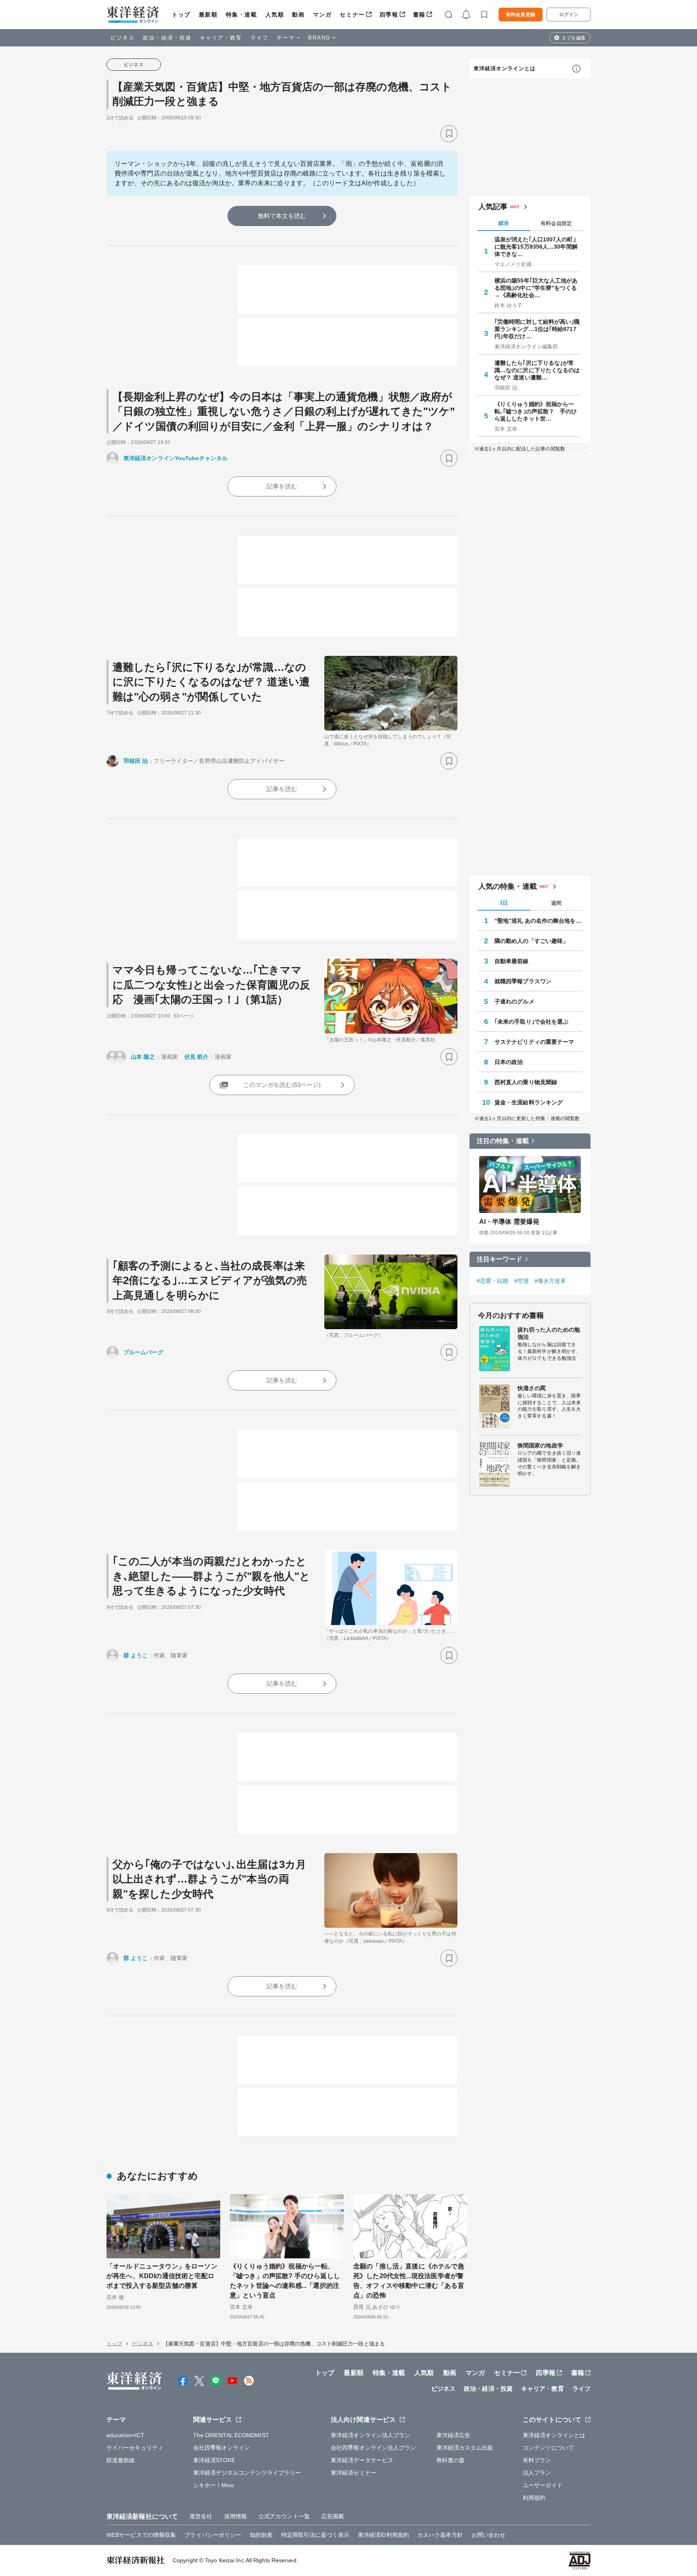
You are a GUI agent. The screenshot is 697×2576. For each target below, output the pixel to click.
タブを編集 (574, 38)
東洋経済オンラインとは (505, 68)
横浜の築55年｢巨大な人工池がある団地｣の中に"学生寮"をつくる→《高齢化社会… (536, 288)
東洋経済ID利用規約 (383, 2535)
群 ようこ (136, 1655)
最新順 (208, 15)
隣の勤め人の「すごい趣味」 (531, 941)
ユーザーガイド (543, 2485)
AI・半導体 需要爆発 (509, 1222)
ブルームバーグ (143, 1352)
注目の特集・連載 (503, 1141)
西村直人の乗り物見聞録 (526, 1082)
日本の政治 (509, 1062)
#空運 (522, 1281)
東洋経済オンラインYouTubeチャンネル (175, 458)
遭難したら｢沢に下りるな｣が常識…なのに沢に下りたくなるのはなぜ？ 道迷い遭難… (537, 370)
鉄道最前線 (121, 2460)
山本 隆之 (143, 1057)
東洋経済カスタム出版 (465, 2448)
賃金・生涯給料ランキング (529, 1102)
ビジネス (123, 38)
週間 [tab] (556, 903)
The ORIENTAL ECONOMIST (231, 2435)
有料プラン (537, 2460)
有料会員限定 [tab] (556, 223)
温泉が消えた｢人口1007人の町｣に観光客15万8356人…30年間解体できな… (536, 247)
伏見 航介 (197, 1057)
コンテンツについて (548, 2448)
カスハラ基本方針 (440, 2535)
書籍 (419, 15)
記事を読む (282, 486)
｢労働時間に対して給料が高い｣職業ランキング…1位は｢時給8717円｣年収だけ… (537, 329)
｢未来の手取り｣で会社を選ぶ (531, 1022)
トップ (181, 15)
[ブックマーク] (449, 134)
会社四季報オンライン (222, 2448)
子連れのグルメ (514, 1001)
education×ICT (125, 2435)
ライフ (260, 38)
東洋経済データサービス (362, 2460)
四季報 (389, 15)
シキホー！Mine (214, 2485)
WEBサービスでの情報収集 (141, 2535)
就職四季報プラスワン (523, 981)
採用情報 (236, 2516)
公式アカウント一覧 (284, 2516)
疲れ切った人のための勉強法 (549, 1333)
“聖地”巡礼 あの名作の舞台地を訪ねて (538, 921)
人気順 (275, 15)
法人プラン (537, 2473)
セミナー (352, 15)
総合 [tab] (504, 223)
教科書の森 (451, 2460)
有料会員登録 (521, 15)
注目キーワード (500, 1259)
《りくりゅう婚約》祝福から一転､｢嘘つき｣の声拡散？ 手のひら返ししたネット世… (536, 411)
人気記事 (493, 207)
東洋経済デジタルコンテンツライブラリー (247, 2473)
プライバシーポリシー (213, 2535)
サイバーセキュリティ (135, 2448)
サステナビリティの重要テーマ (534, 1042)
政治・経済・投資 (167, 38)
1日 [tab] (504, 903)
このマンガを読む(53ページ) (282, 1085)
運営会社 (201, 2516)
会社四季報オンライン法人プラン (374, 2448)
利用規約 (534, 2498)
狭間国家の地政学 (540, 1445)
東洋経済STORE (214, 2460)
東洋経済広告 (454, 2435)
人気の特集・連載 (508, 886)
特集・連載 (242, 15)
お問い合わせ (489, 2535)
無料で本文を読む (282, 216)
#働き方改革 (550, 1281)
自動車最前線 (512, 961)
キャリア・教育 (221, 38)
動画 (298, 15)
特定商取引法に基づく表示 (315, 2535)
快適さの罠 (532, 1388)
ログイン (569, 15)
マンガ (322, 15)
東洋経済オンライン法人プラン (370, 2435)
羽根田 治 (136, 761)
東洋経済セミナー (354, 2473)
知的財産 (261, 2535)
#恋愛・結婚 (493, 1281)
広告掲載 (333, 2516)
